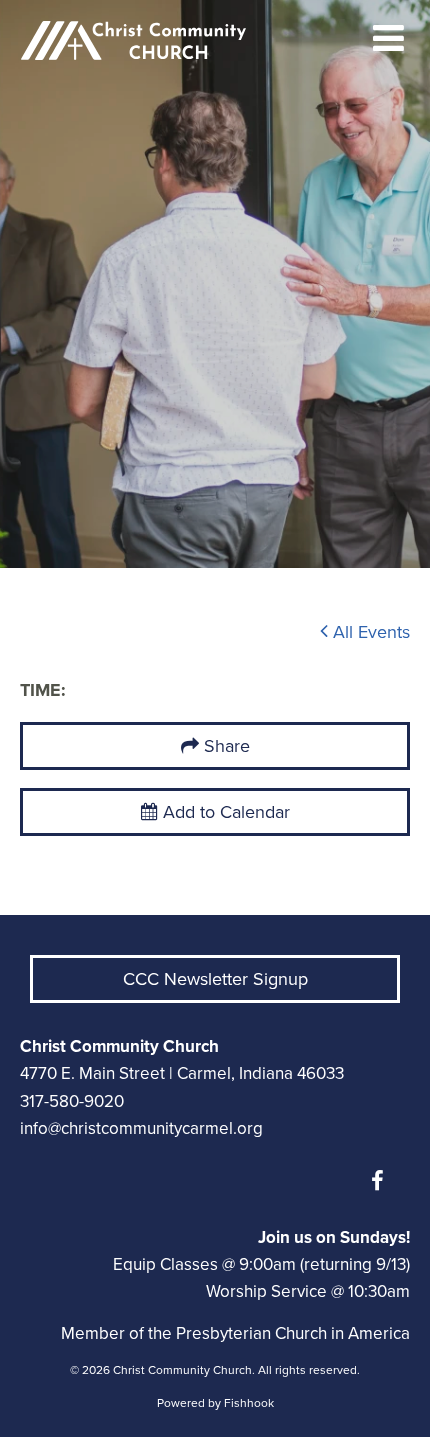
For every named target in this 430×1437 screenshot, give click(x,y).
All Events (369, 632)
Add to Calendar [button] (224, 812)
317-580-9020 (72, 1101)
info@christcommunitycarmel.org (141, 1128)
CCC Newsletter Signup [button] (215, 979)
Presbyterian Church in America (293, 1333)
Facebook (382, 1181)
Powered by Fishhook (215, 1403)
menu (389, 38)
